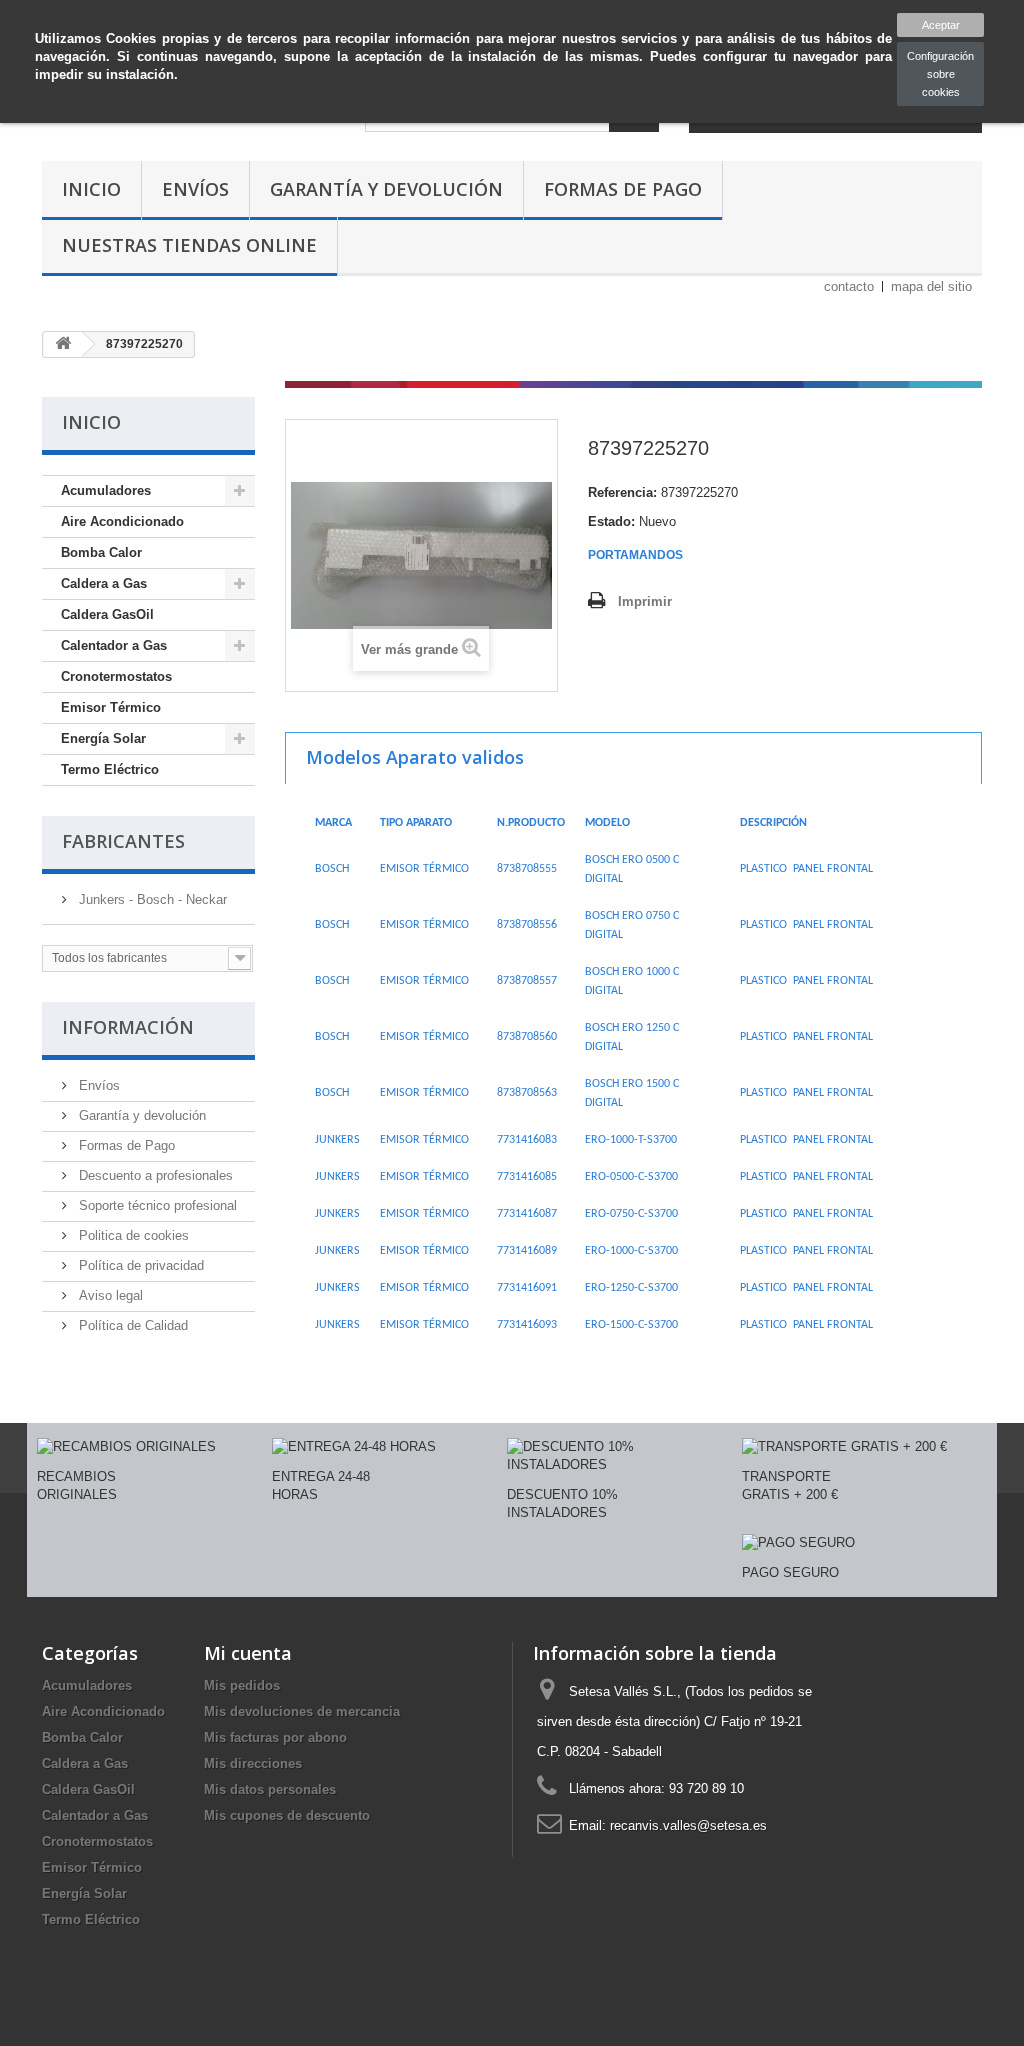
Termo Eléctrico (110, 769)
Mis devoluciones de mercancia (302, 1711)
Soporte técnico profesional (156, 1205)
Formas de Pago (623, 189)
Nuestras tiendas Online (189, 245)
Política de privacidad (139, 1265)
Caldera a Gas (104, 583)
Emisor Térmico (111, 707)
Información (128, 1027)
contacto (849, 286)
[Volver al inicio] (63, 344)
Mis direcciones (253, 1763)
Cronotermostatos (116, 676)
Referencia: (622, 492)
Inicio (91, 189)
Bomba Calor (101, 552)
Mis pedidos (242, 1685)
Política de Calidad (131, 1325)
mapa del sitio (931, 286)
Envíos (195, 189)
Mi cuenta (248, 1653)
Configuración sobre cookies (940, 74)
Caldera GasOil (107, 614)
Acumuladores (106, 490)
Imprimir (645, 601)
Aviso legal (109, 1295)
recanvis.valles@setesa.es (688, 1825)
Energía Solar (103, 738)
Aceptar (941, 25)
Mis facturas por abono (275, 1737)
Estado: (611, 521)
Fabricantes (123, 841)
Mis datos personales (270, 1789)
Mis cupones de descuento (287, 1815)
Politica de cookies (132, 1235)
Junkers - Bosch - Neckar (151, 899)
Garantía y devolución (386, 189)
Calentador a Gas (114, 645)
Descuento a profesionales (154, 1175)
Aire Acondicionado (122, 521)
